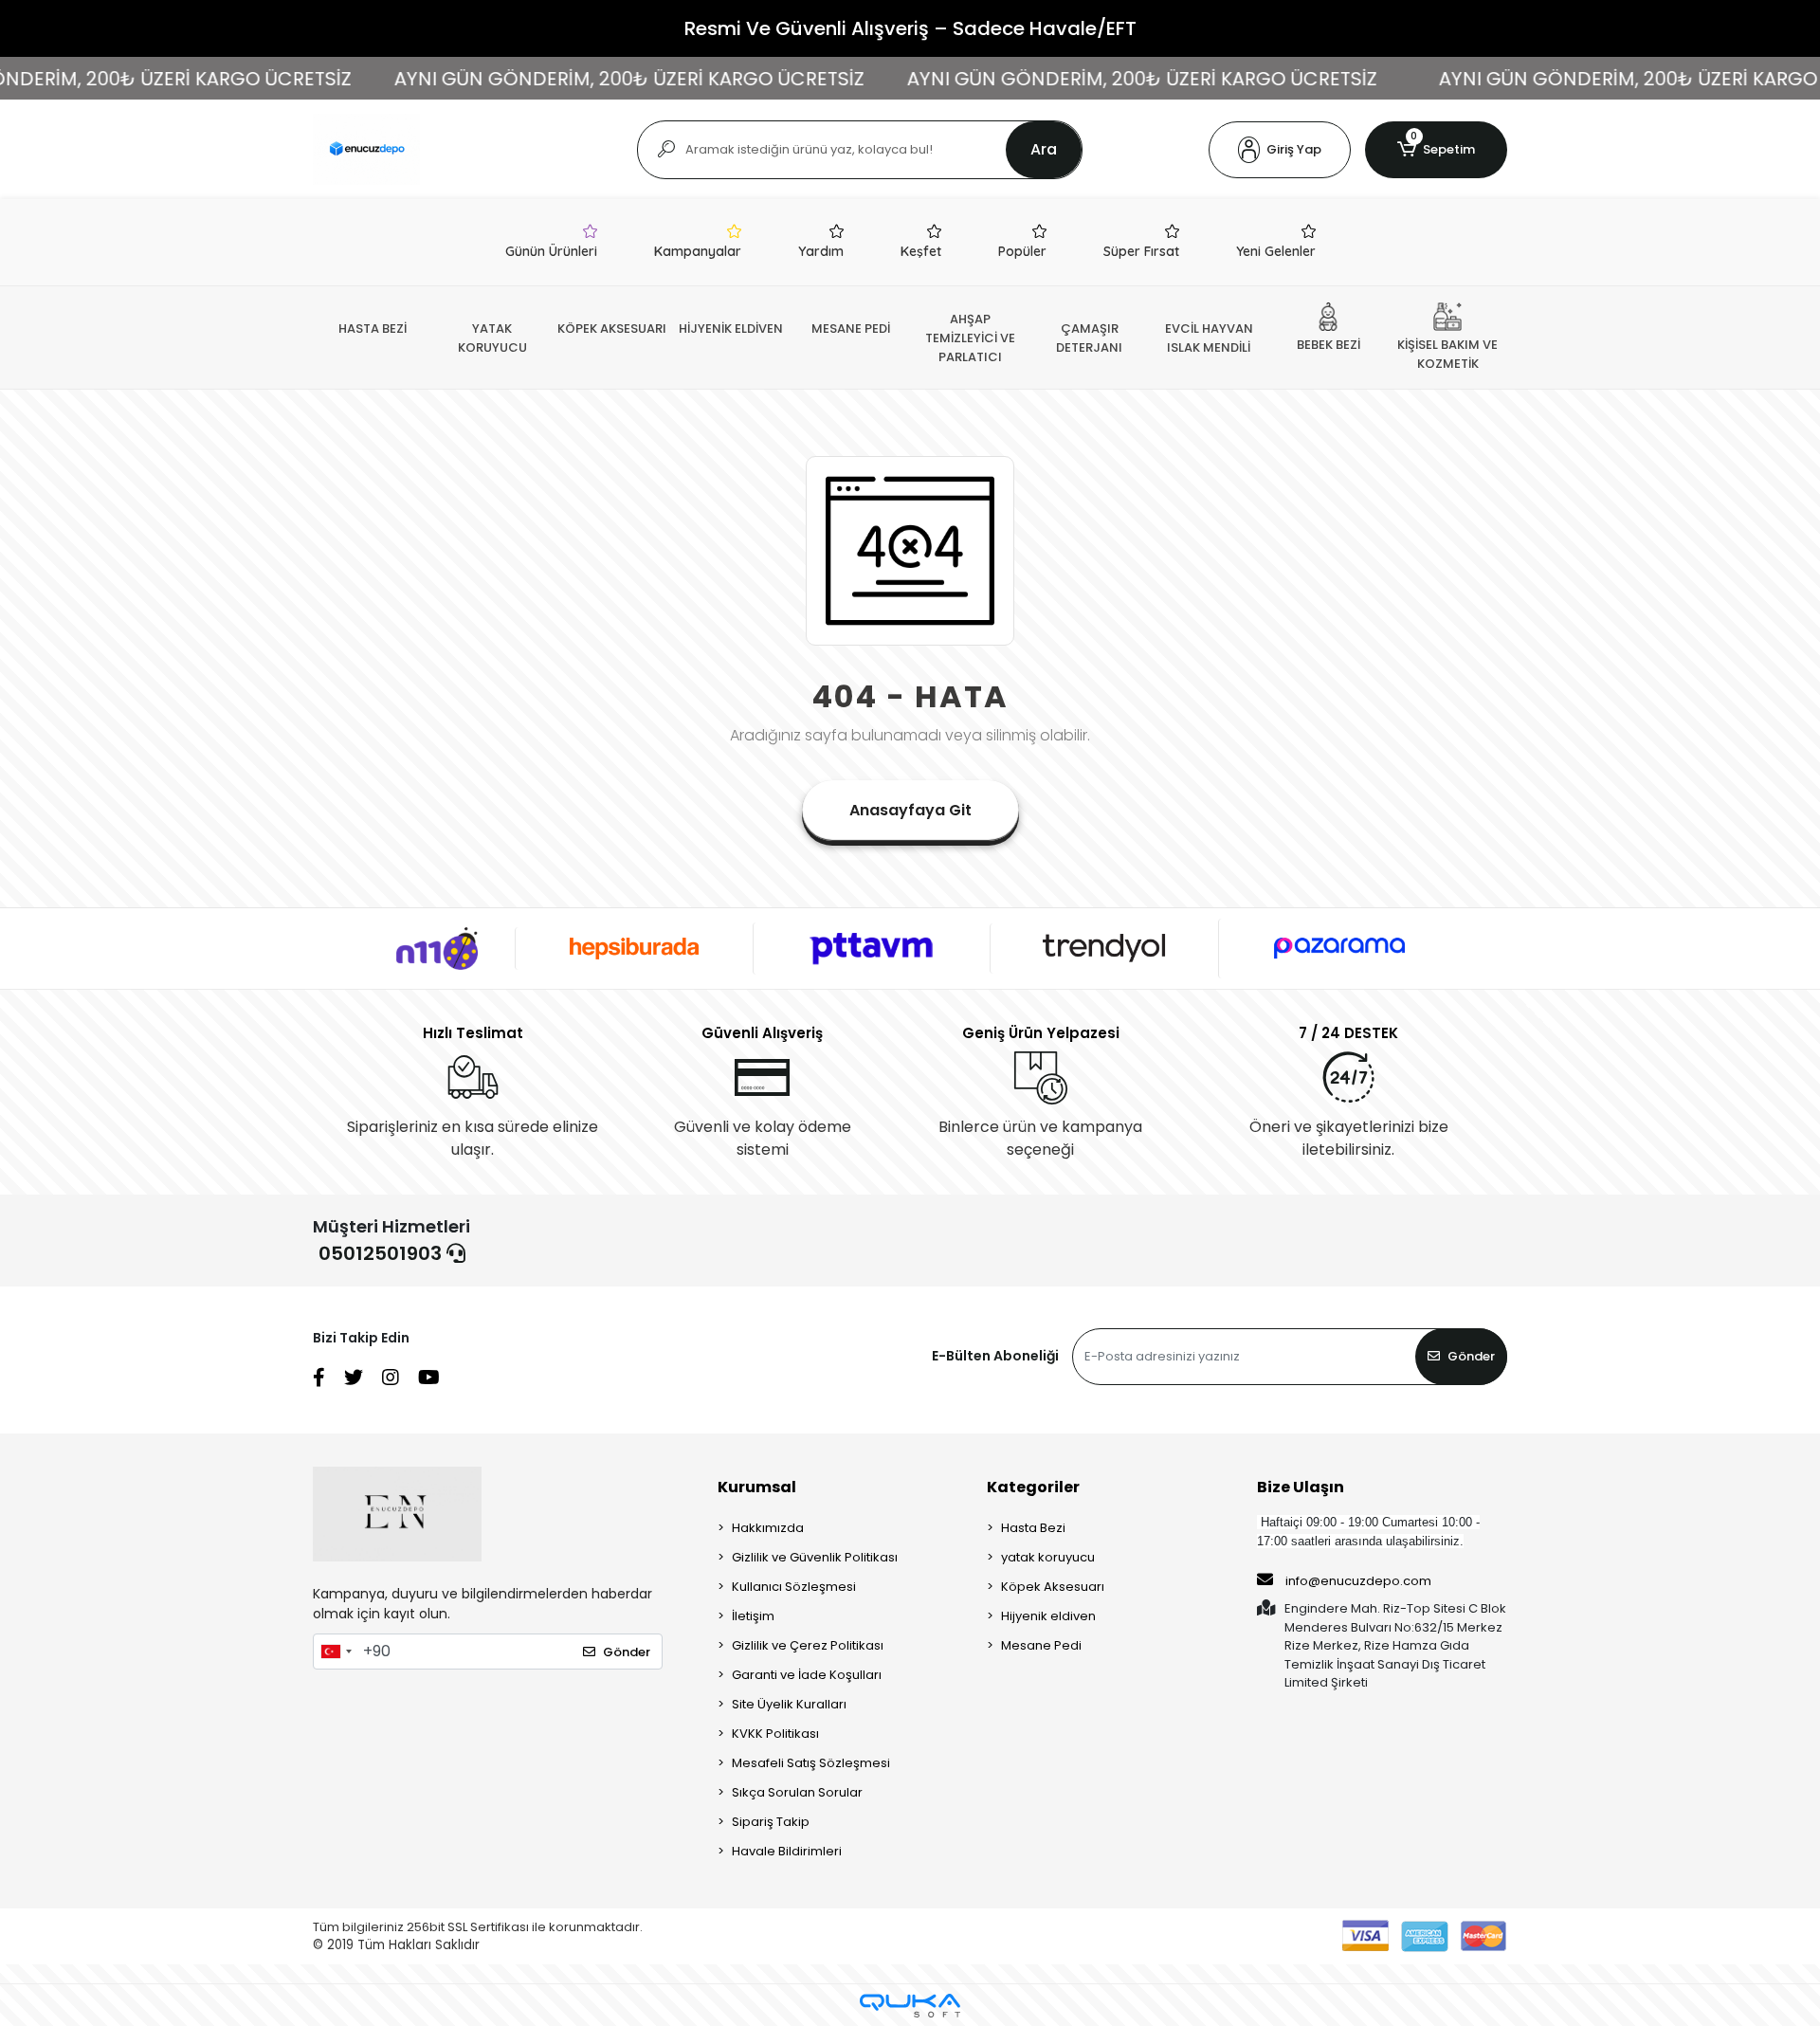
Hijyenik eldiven (1048, 1616)
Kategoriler (1033, 1487)
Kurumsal (757, 1487)
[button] (1280, 150)
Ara (1044, 149)
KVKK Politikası (775, 1734)
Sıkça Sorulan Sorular (797, 1792)
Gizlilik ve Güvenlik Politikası (815, 1557)
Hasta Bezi (1033, 1528)
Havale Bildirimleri (787, 1851)
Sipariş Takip (771, 1822)
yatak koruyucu (1048, 1557)
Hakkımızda (768, 1528)
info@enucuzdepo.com (1358, 1581)
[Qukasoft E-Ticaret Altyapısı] (910, 2006)
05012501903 (382, 1253)
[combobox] (336, 1652)
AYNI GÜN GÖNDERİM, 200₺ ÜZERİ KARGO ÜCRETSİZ (583, 79)
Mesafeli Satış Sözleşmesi (811, 1763)
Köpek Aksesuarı (1053, 1587)
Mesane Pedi (1041, 1645)
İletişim (753, 1616)
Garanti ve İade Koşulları (807, 1675)
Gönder (1471, 1356)
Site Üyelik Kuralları (789, 1704)
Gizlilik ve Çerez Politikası (808, 1645)
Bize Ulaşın (1301, 1487)
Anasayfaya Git (910, 810)
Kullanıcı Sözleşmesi (794, 1587)
